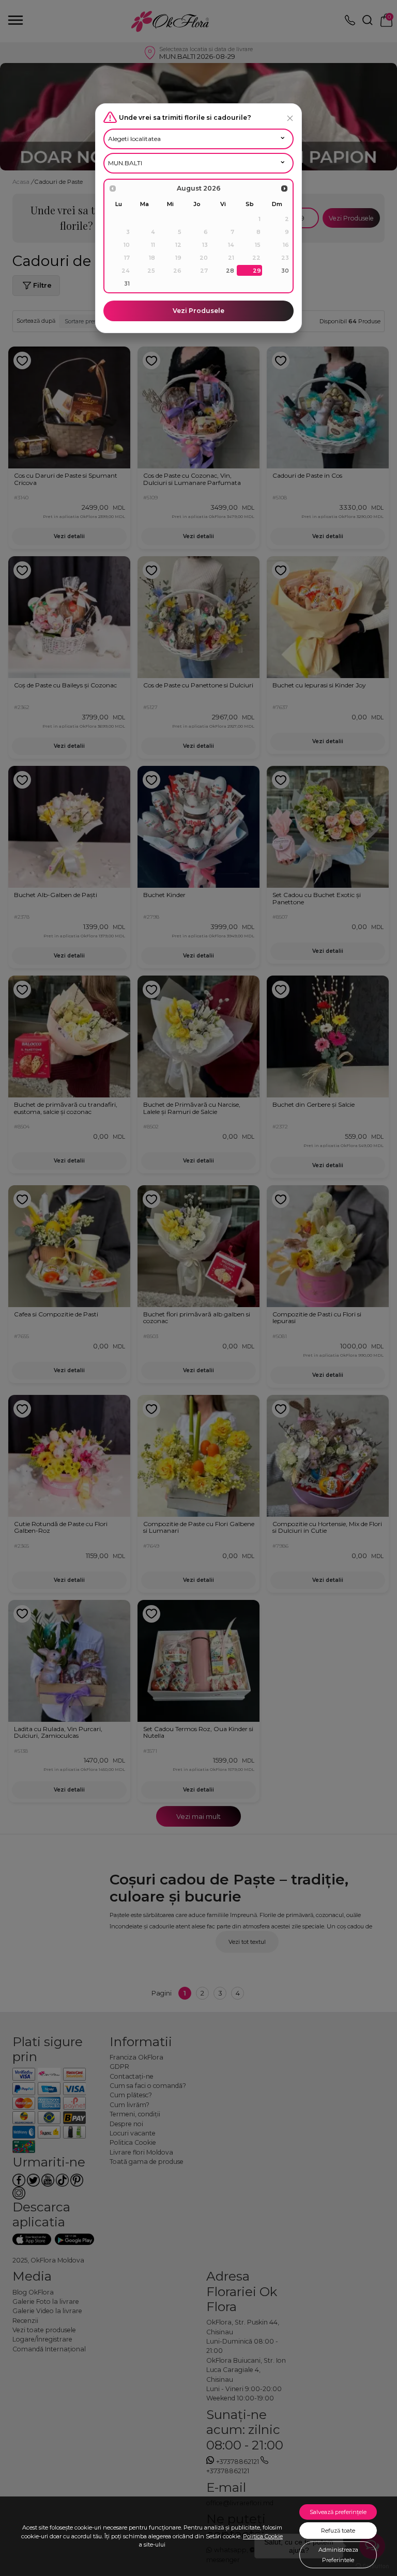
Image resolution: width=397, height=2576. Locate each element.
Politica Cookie (263, 2536)
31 (127, 284)
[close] (290, 118)
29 (257, 271)
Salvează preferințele (338, 2512)
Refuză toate (338, 2531)
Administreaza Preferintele (338, 2555)
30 (285, 271)
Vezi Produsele (198, 311)
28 (230, 271)
